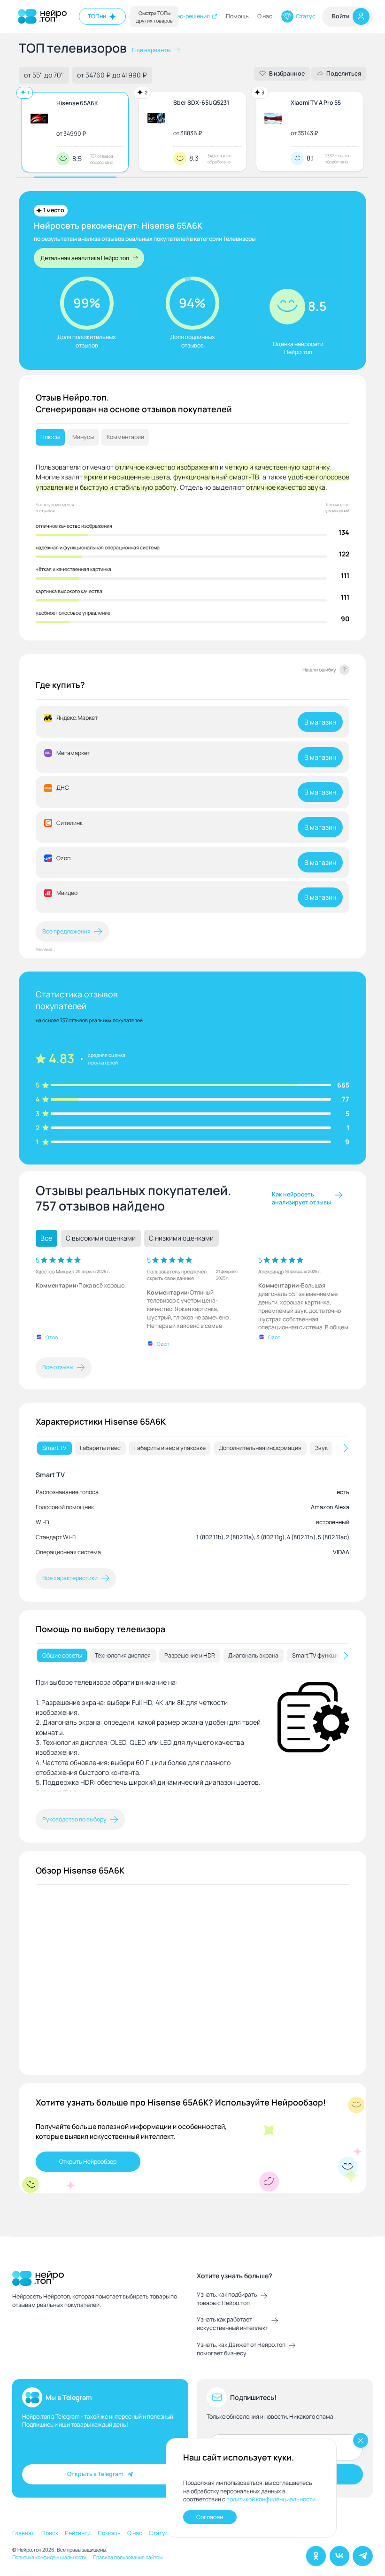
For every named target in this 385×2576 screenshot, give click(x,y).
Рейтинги (78, 2533)
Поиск (50, 2533)
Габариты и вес (100, 1448)
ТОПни (97, 16)
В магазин (320, 722)
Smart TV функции (317, 1655)
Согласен (210, 2517)
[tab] (54, 1448)
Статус (306, 16)
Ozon (52, 1337)
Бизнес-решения (187, 16)
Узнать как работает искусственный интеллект (232, 2324)
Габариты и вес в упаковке (170, 1448)
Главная (23, 2533)
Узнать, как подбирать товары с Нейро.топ (227, 2299)
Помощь (237, 16)
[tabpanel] (192, 1514)
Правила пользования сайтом (128, 2557)
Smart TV (54, 1448)
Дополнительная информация (260, 1448)
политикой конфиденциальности (271, 2499)
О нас (265, 16)
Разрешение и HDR (190, 1655)
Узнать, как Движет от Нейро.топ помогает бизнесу (241, 2349)
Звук (321, 1448)
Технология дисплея (123, 1655)
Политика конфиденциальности (49, 2557)
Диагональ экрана (253, 1655)
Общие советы (62, 1655)
